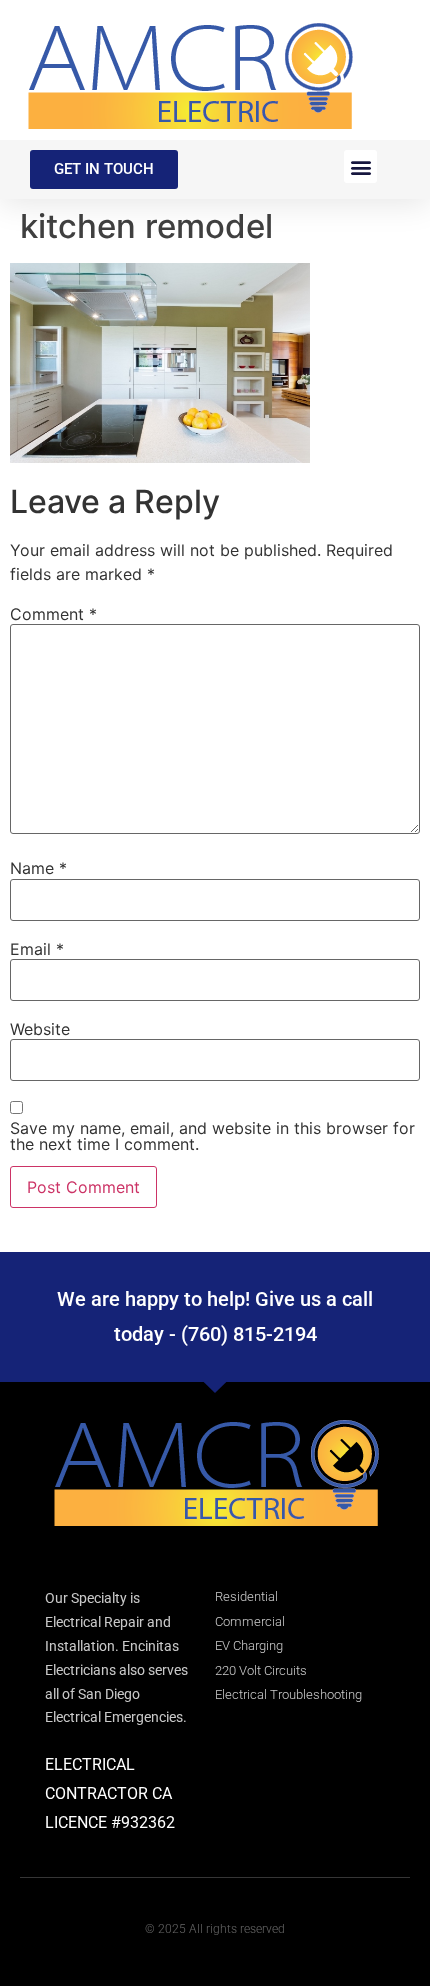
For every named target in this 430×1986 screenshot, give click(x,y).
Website (40, 1029)
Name (38, 868)
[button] (360, 166)
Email (37, 949)
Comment (53, 614)
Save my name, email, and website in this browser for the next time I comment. (212, 1136)
